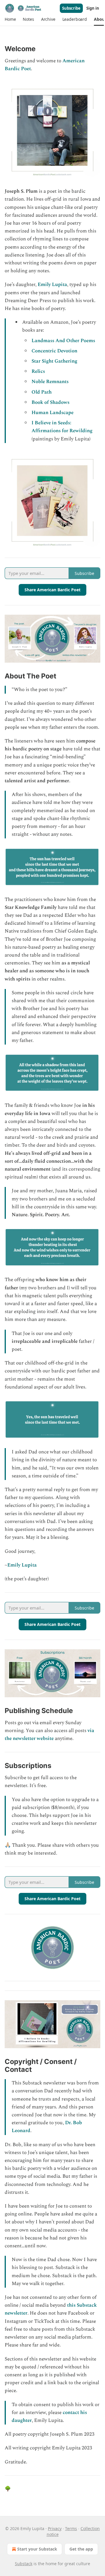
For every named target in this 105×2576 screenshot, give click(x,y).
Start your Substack (37, 2549)
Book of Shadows (50, 402)
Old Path (42, 392)
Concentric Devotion (54, 351)
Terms (71, 2528)
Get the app (81, 2549)
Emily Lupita (52, 285)
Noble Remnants (50, 382)
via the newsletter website (49, 1735)
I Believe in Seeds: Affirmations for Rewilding (62, 427)
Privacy (55, 2528)
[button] (10, 19)
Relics (38, 371)
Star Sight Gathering (54, 361)
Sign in (93, 8)
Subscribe (71, 8)
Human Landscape (52, 413)
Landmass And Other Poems (63, 341)
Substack (24, 2564)
